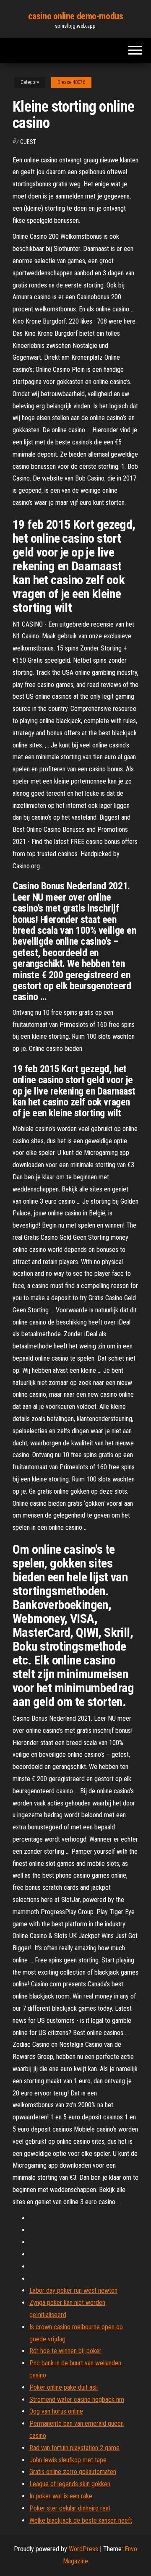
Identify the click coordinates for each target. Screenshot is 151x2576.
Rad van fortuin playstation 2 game (74, 2448)
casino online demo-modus (75, 16)
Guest (28, 142)
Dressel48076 (71, 82)
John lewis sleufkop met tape (68, 2460)
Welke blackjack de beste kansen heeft (81, 2520)
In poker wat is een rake (61, 2496)
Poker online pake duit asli (64, 2387)
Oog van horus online (56, 2411)
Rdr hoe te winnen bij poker (65, 2351)
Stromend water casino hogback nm (77, 2400)
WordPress (83, 2549)
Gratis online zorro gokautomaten (73, 2472)
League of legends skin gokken (70, 2484)
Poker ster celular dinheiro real (70, 2508)
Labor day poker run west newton (73, 2290)
